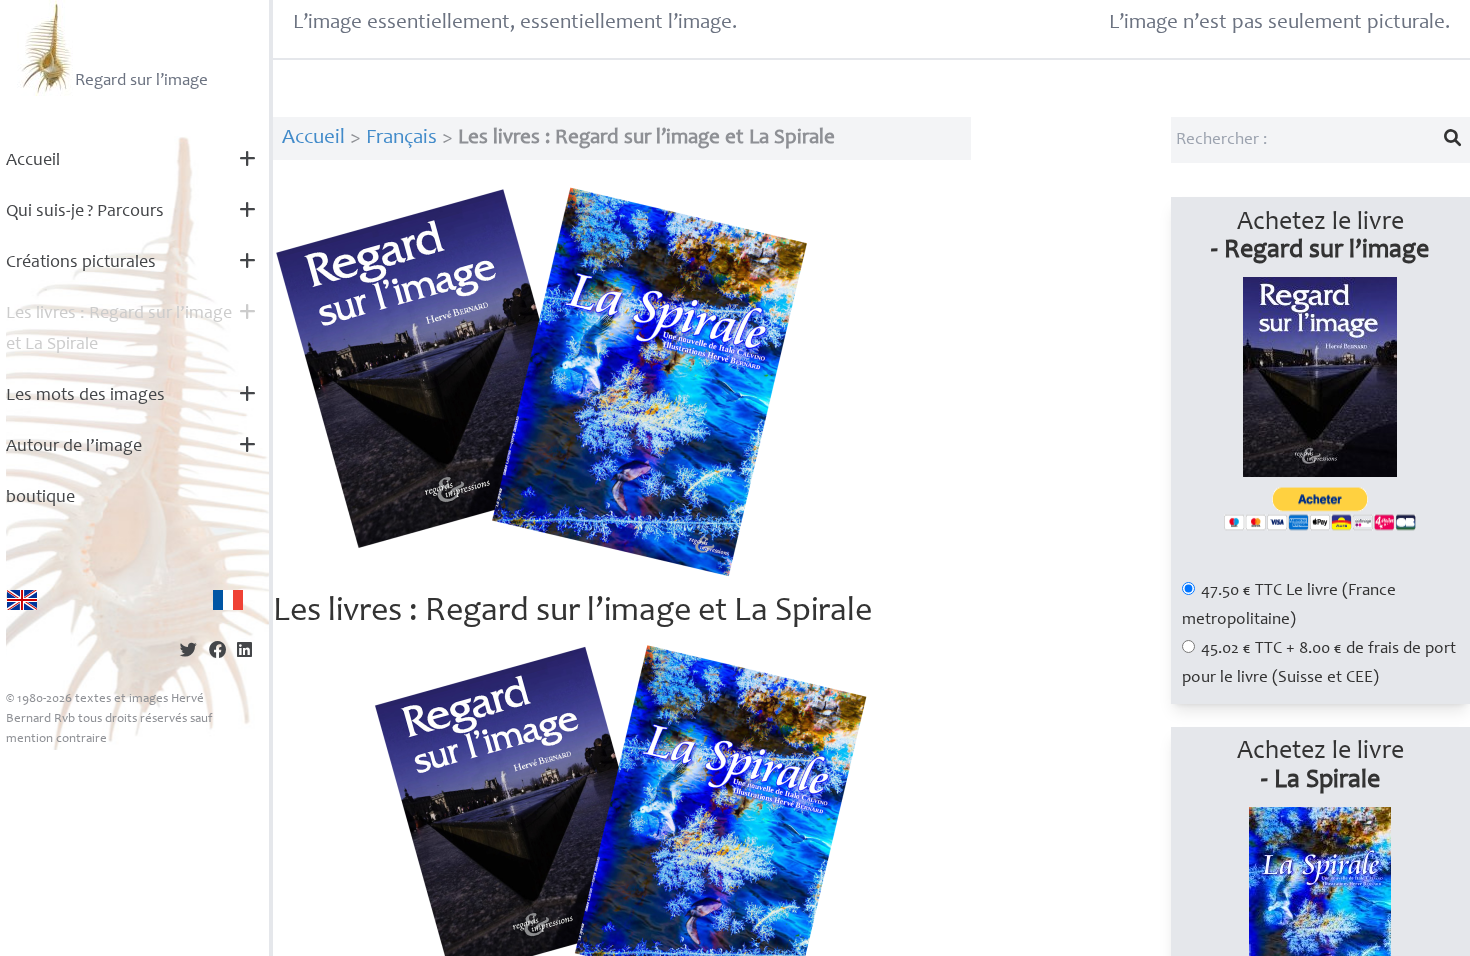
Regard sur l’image (141, 81)
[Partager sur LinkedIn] (244, 652)
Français (401, 138)
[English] (22, 600)
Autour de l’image (74, 447)
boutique (40, 498)
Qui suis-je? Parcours (85, 212)
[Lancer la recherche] (1453, 140)
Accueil (33, 161)
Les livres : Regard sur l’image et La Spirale (119, 329)
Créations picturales (81, 263)
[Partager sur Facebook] (217, 652)
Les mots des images (85, 396)
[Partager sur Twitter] (188, 652)
